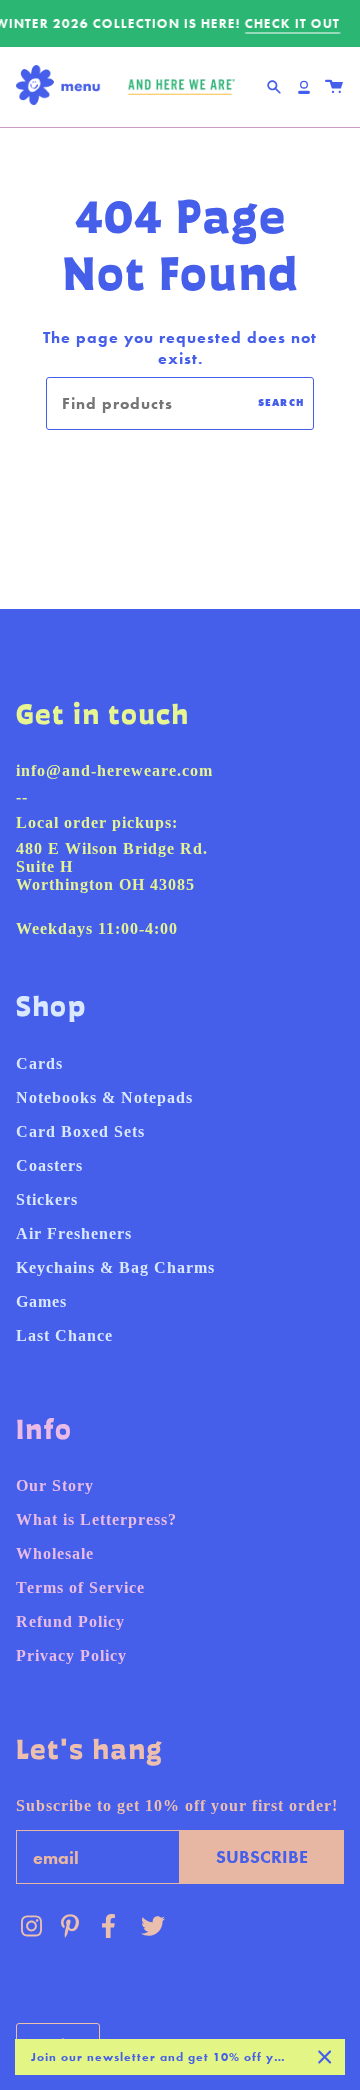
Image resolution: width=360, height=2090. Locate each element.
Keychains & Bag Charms (115, 1267)
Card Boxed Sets (80, 1131)
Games (41, 1301)
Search (281, 402)
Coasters (49, 1165)
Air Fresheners (74, 1233)
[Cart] (334, 87)
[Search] (274, 87)
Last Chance (64, 1335)
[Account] (304, 87)
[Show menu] (63, 86)
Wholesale (55, 1553)
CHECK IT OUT (292, 23)
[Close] (325, 2057)
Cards (39, 1063)
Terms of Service (80, 1587)
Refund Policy (70, 1621)
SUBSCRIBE (262, 1856)
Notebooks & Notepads (104, 1097)
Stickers (47, 1199)
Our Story (55, 1485)
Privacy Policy (71, 1655)
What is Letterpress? (96, 1519)
